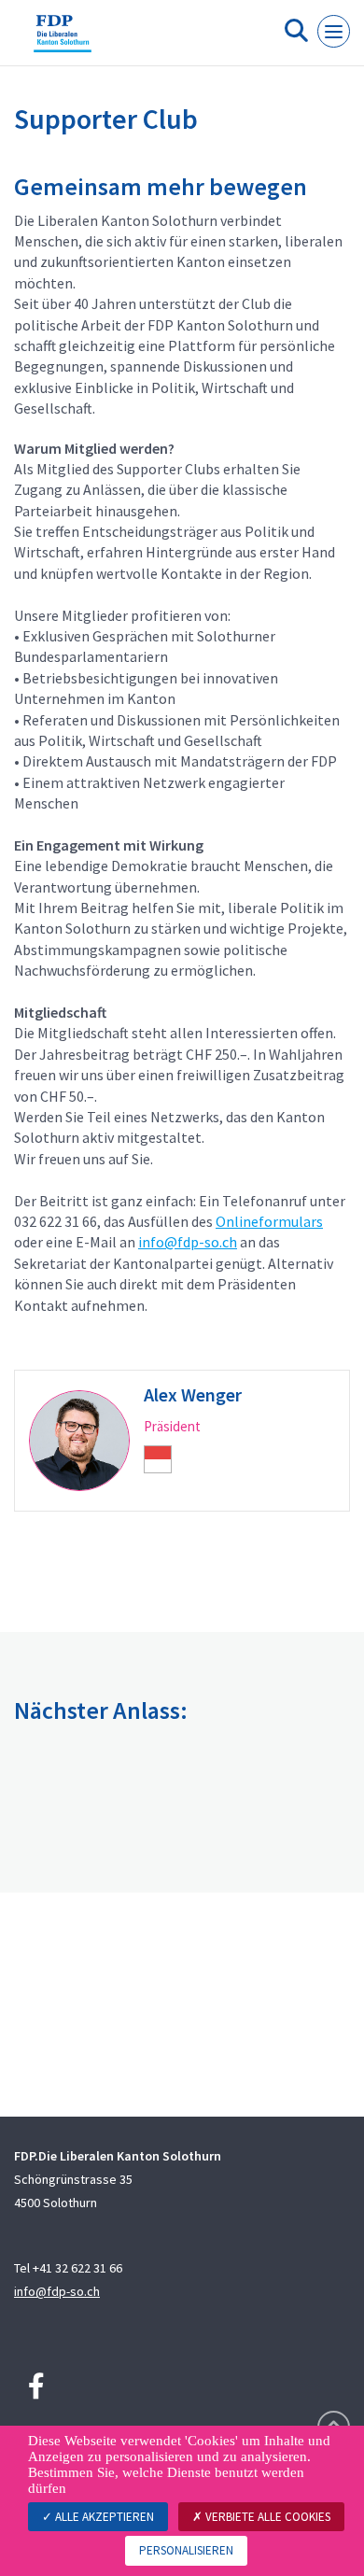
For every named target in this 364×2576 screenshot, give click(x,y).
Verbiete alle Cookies (266, 2517)
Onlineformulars (269, 1221)
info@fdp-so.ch (188, 1242)
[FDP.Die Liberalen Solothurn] (63, 40)
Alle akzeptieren (103, 2517)
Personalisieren (186, 2550)
